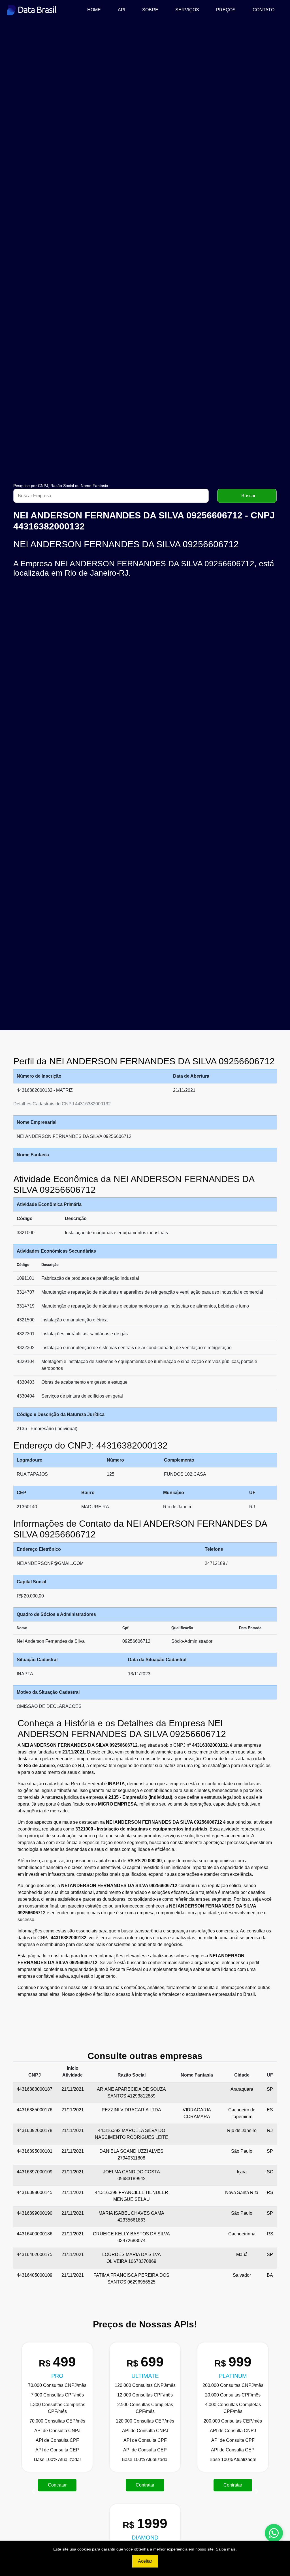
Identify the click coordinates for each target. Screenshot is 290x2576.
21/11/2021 (73, 2089)
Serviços (187, 10)
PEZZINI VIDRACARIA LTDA (131, 2110)
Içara (242, 2172)
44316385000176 (35, 2110)
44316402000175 (35, 2254)
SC (270, 2172)
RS (270, 2192)
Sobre (150, 10)
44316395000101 (35, 2151)
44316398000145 (35, 2192)
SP (270, 2089)
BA (270, 2275)
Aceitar (145, 2561)
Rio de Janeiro (242, 2130)
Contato (264, 10)
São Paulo (242, 2151)
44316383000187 (35, 2089)
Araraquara (242, 2089)
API (121, 10)
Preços (226, 10)
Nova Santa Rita (242, 2192)
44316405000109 (35, 2275)
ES (270, 2110)
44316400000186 (35, 2234)
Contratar (179, 2485)
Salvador (242, 2275)
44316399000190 (35, 2213)
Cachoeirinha (242, 2234)
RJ (270, 2130)
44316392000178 (35, 2130)
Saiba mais (226, 2549)
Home (96, 10)
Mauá (242, 2254)
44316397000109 (35, 2172)
